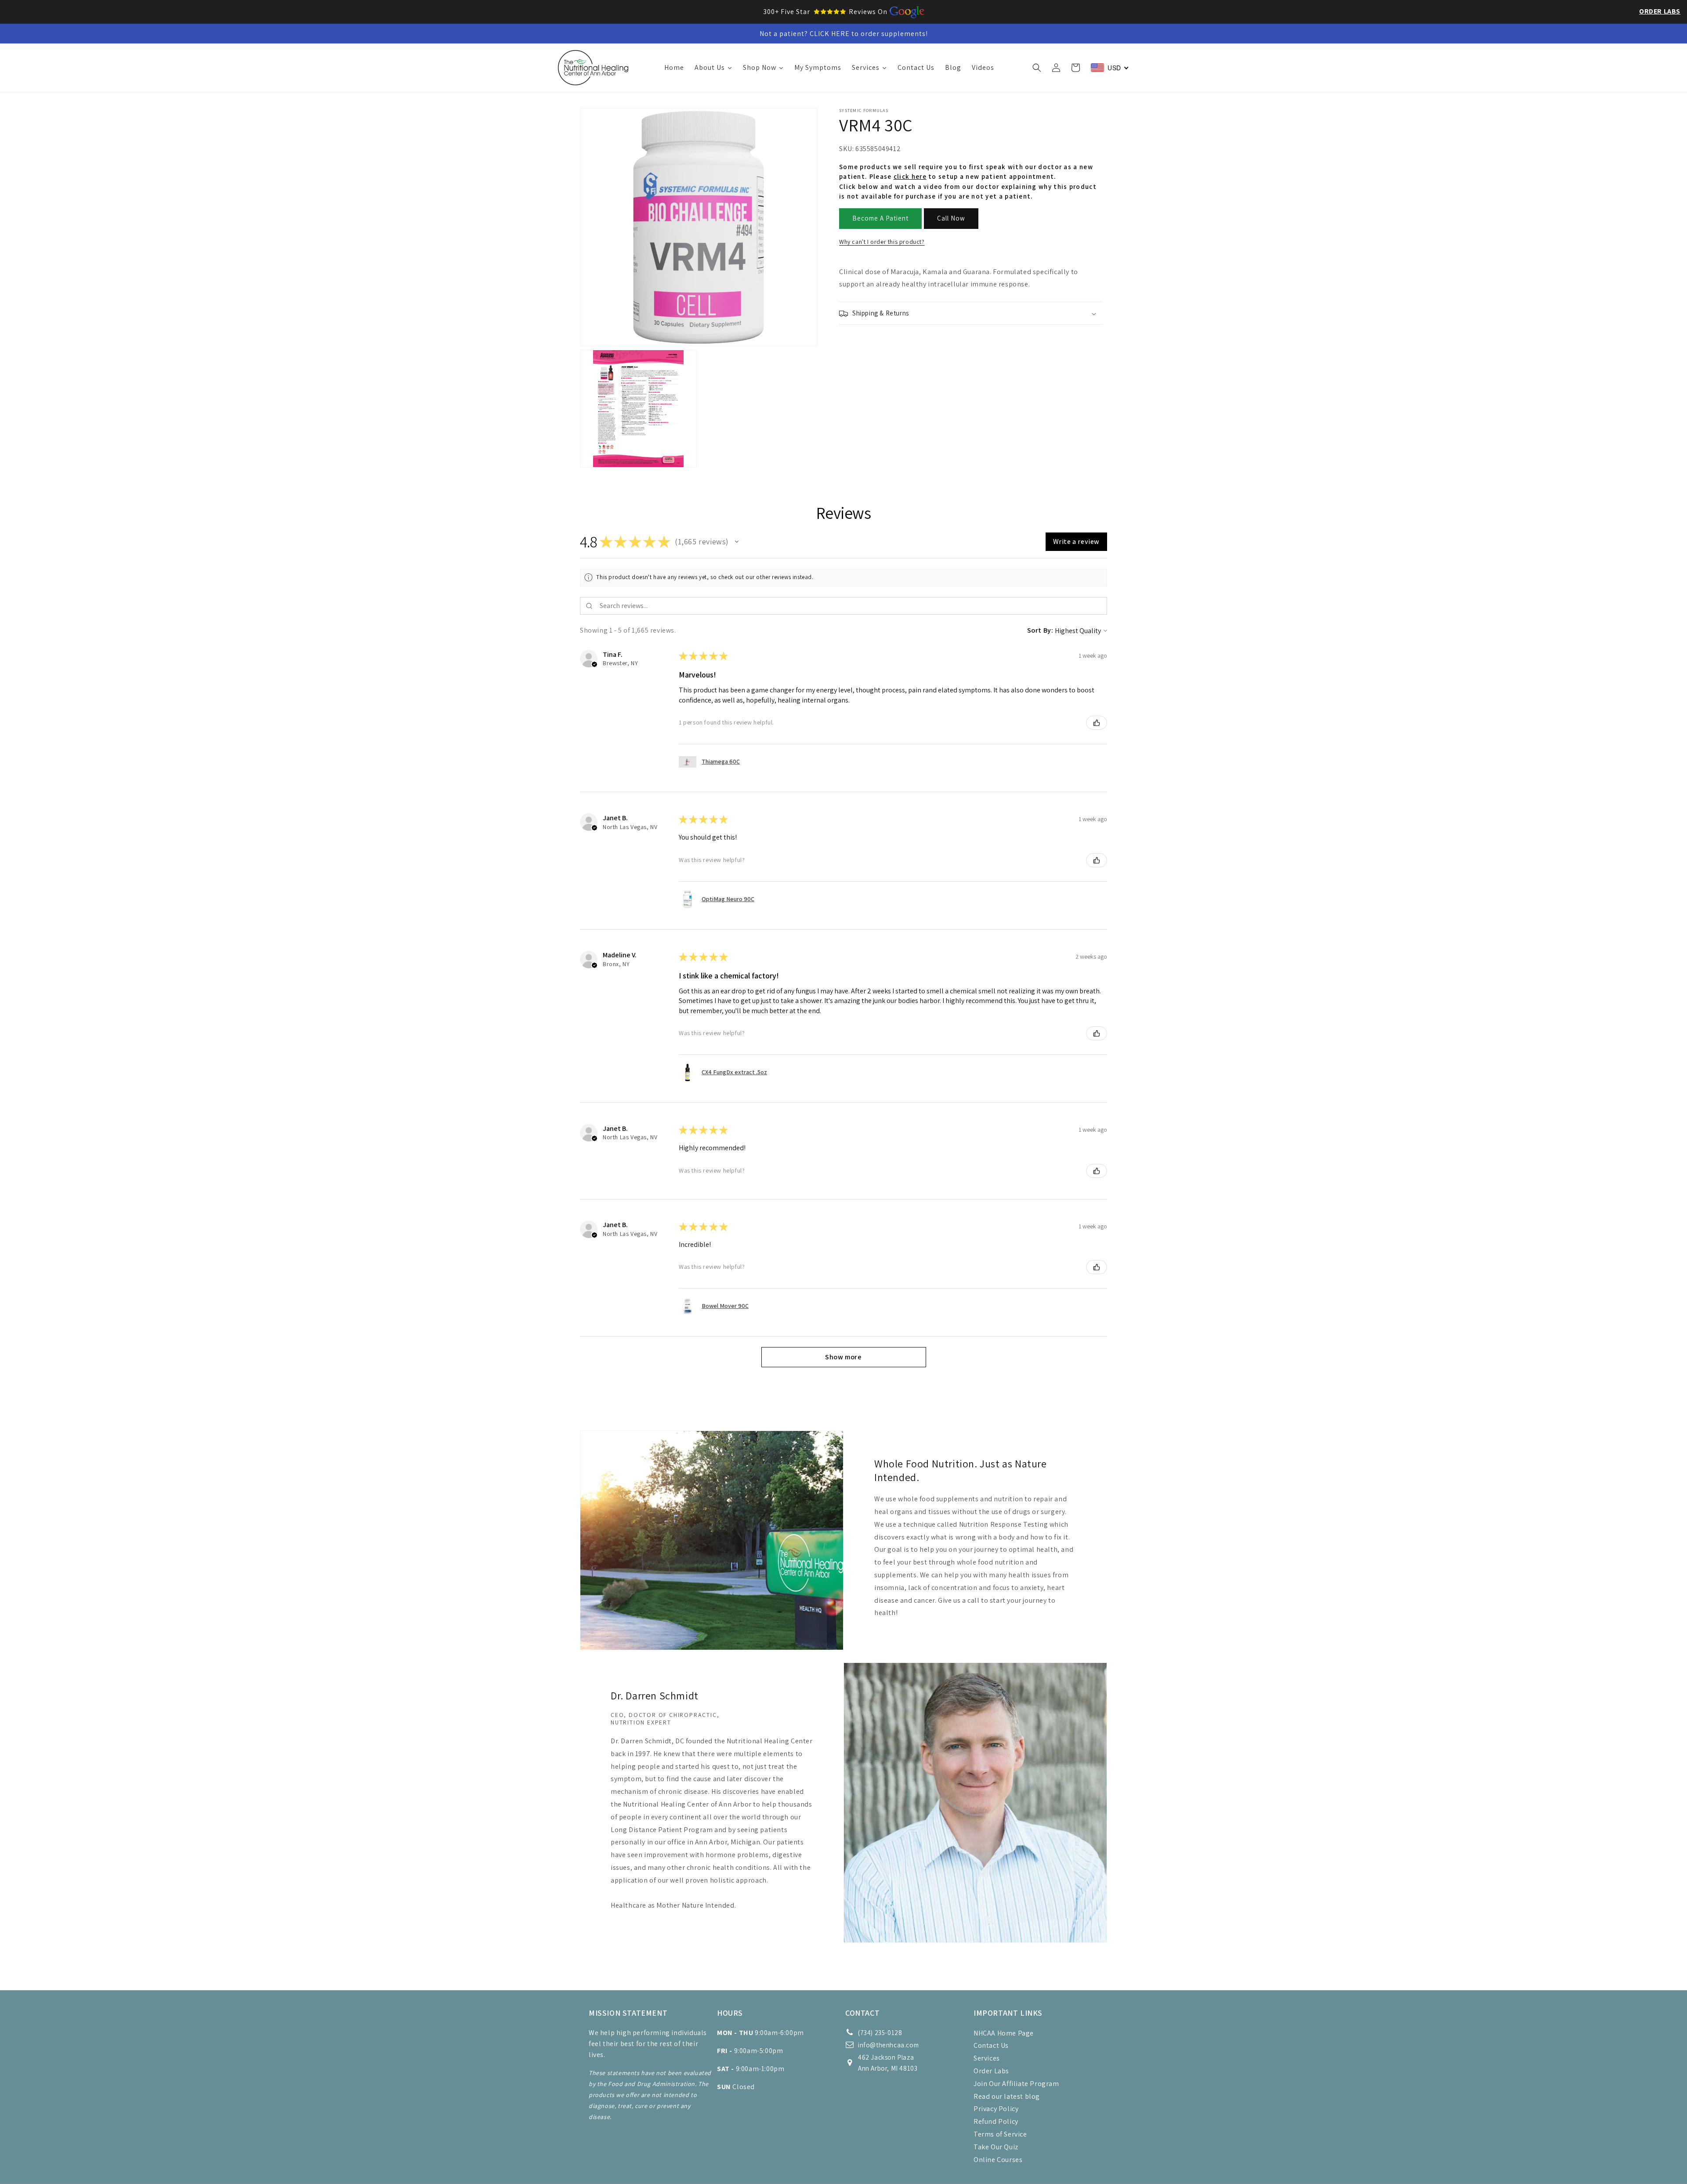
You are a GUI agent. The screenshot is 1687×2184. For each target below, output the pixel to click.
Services (987, 2058)
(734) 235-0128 (880, 2033)
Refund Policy (996, 2121)
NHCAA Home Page (1004, 2033)
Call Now (951, 219)
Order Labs (1660, 11)
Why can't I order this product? (882, 242)
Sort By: (1040, 630)
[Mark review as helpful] (1097, 723)
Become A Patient (880, 219)
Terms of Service (1000, 2134)
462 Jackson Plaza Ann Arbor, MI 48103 (888, 2063)
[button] (1037, 68)
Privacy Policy (996, 2109)
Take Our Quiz (996, 2147)
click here (910, 177)
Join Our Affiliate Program (1016, 2084)
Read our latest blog (1007, 2096)
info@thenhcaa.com (888, 2045)
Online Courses (998, 2160)
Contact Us (991, 2045)
